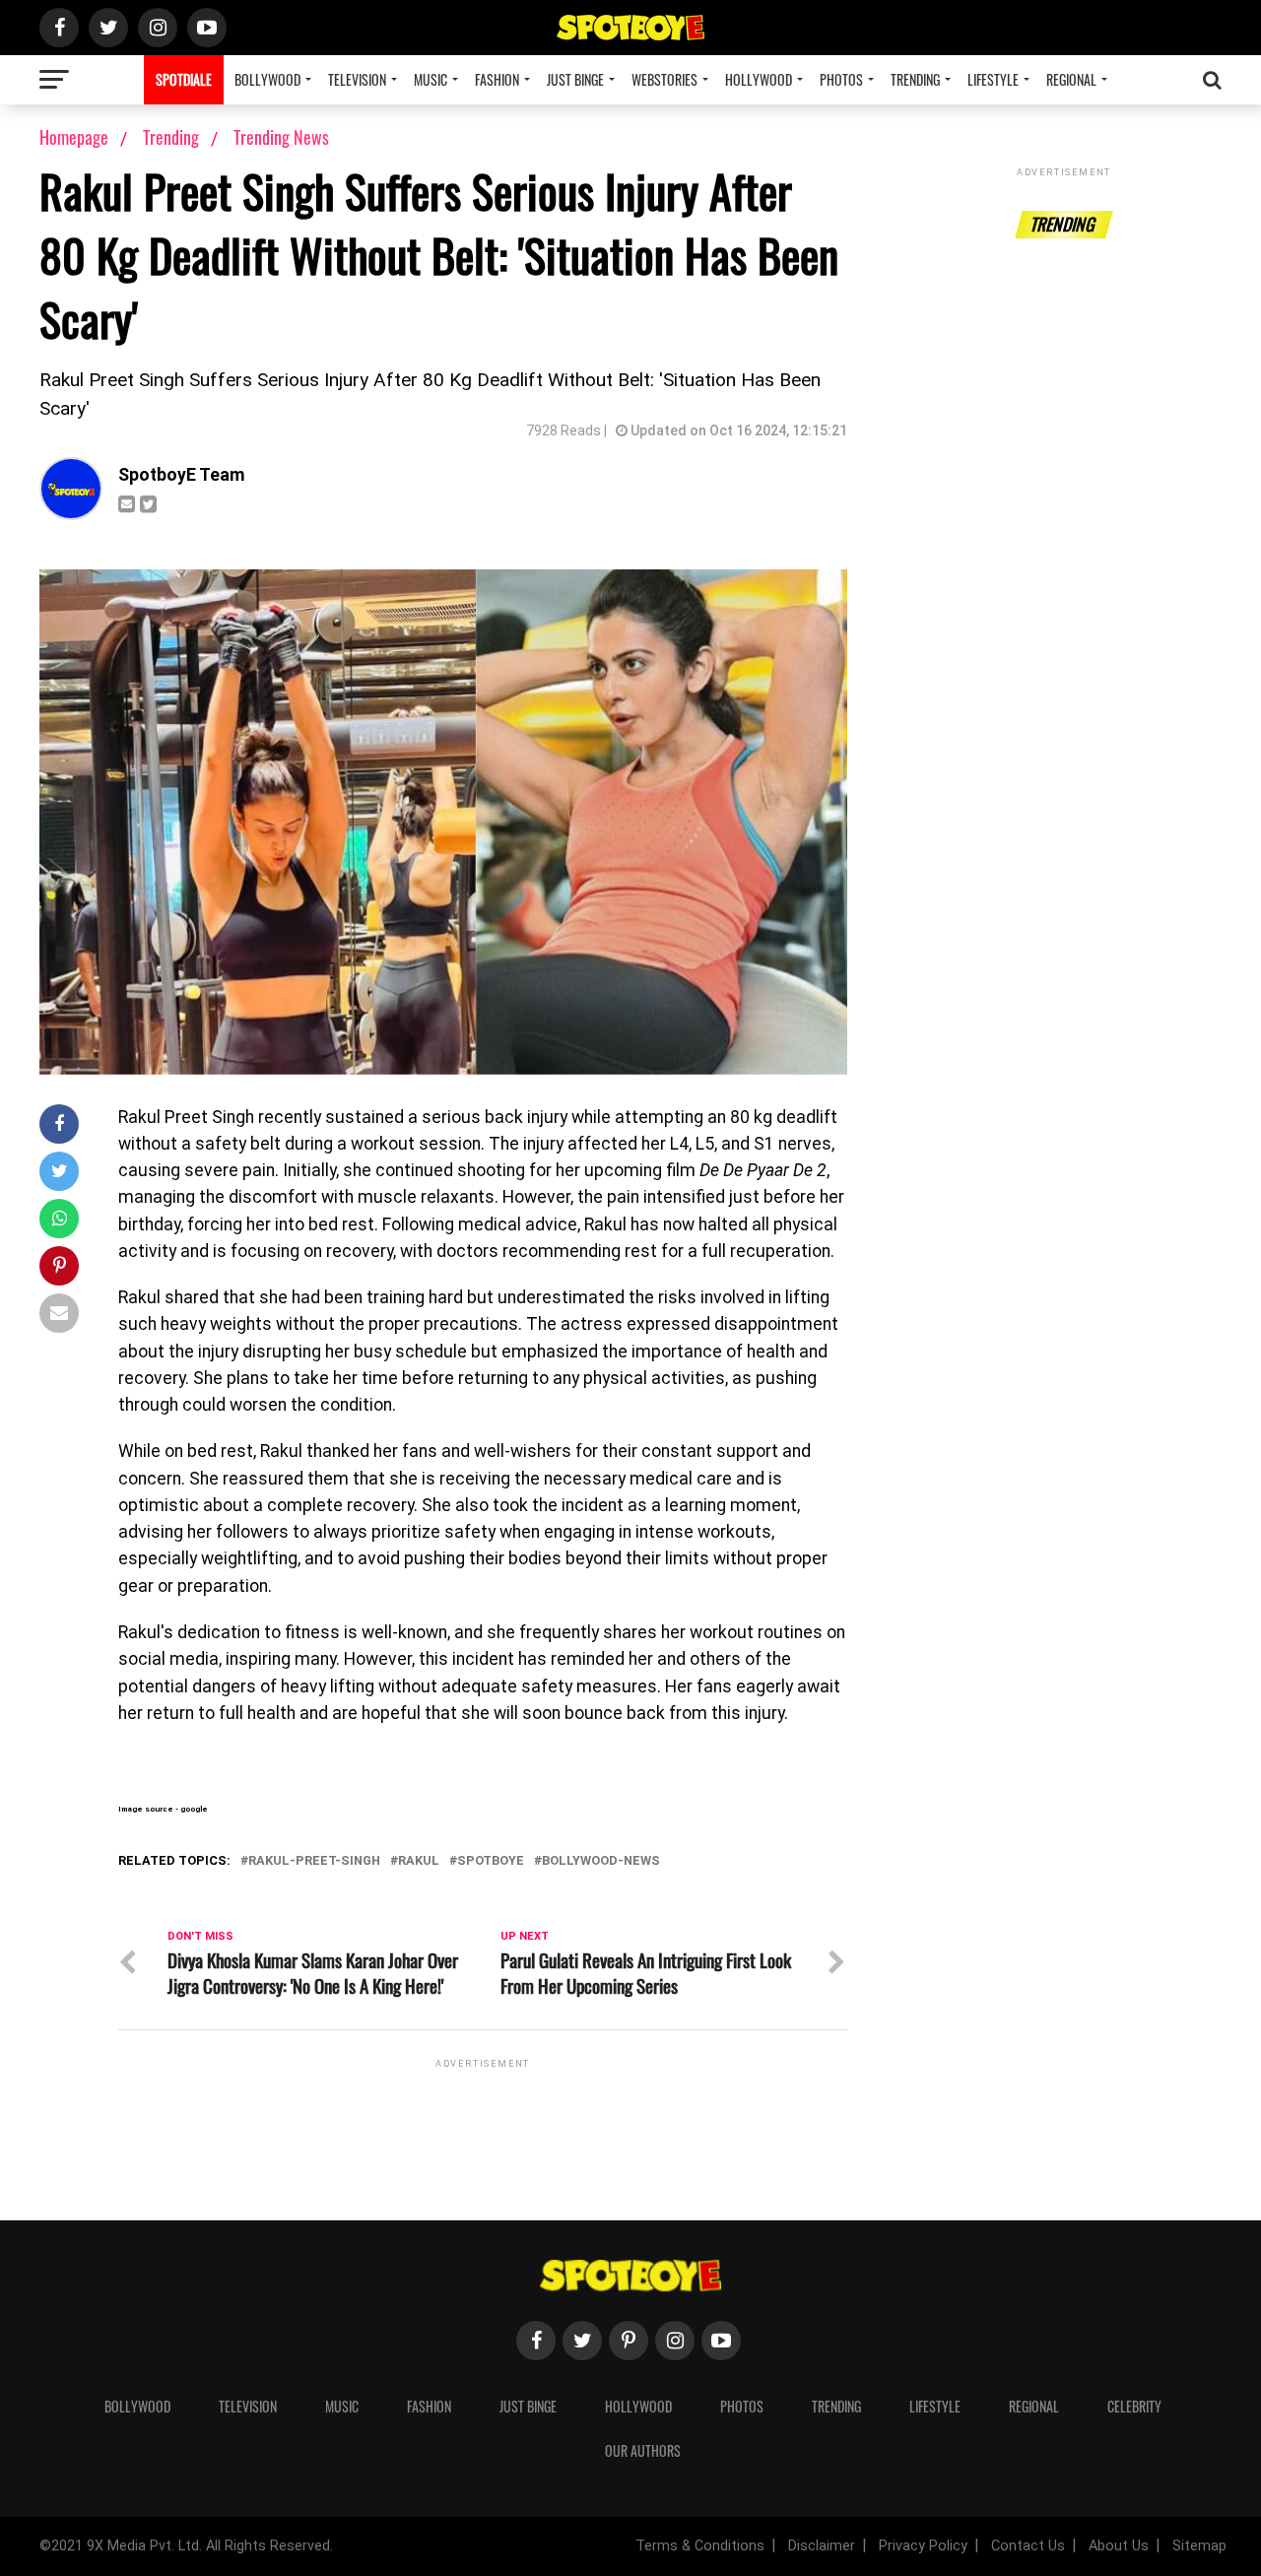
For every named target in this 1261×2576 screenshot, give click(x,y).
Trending (915, 79)
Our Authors (643, 2450)
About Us (1119, 2546)
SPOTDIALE (184, 79)
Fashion (497, 79)
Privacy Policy (923, 2546)
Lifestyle (993, 79)
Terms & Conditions (700, 2546)
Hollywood (759, 79)
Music (431, 79)
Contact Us (1028, 2546)
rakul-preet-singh (314, 1861)
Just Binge (575, 79)
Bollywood (267, 79)
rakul (419, 1861)
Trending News (281, 137)
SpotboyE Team (182, 475)
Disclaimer (822, 2546)
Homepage (74, 137)
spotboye (491, 1861)
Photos (841, 79)
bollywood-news (601, 1861)
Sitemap (1199, 2546)
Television (357, 79)
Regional (1071, 79)
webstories (664, 79)
